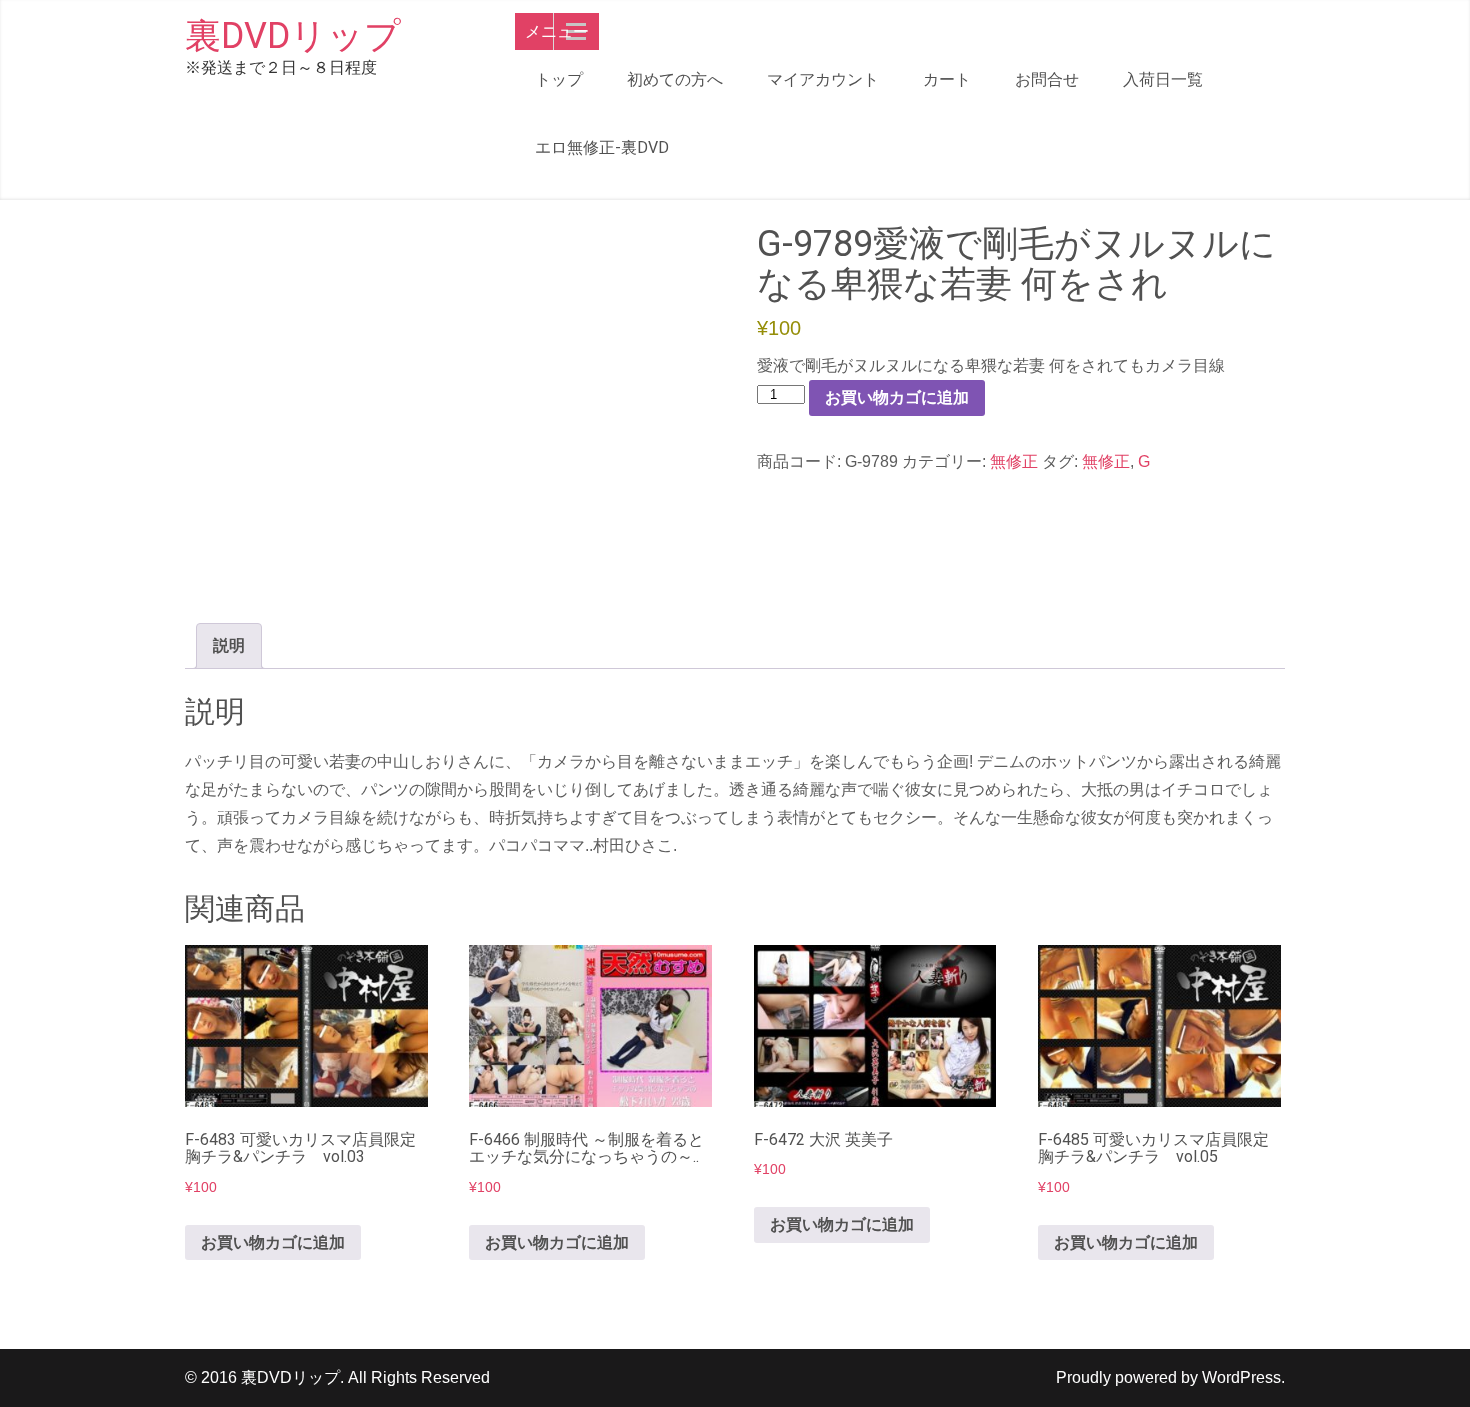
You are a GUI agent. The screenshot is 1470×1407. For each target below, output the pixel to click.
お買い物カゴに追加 (897, 397)
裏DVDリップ (293, 36)
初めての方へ (675, 79)
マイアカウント (823, 79)
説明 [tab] (229, 645)
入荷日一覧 (1163, 79)
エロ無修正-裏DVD (602, 147)
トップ (559, 79)
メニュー (557, 31)
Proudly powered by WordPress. (1170, 1377)
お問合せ (1047, 79)
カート (947, 79)
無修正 (1014, 461)
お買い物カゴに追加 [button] (273, 1242)
